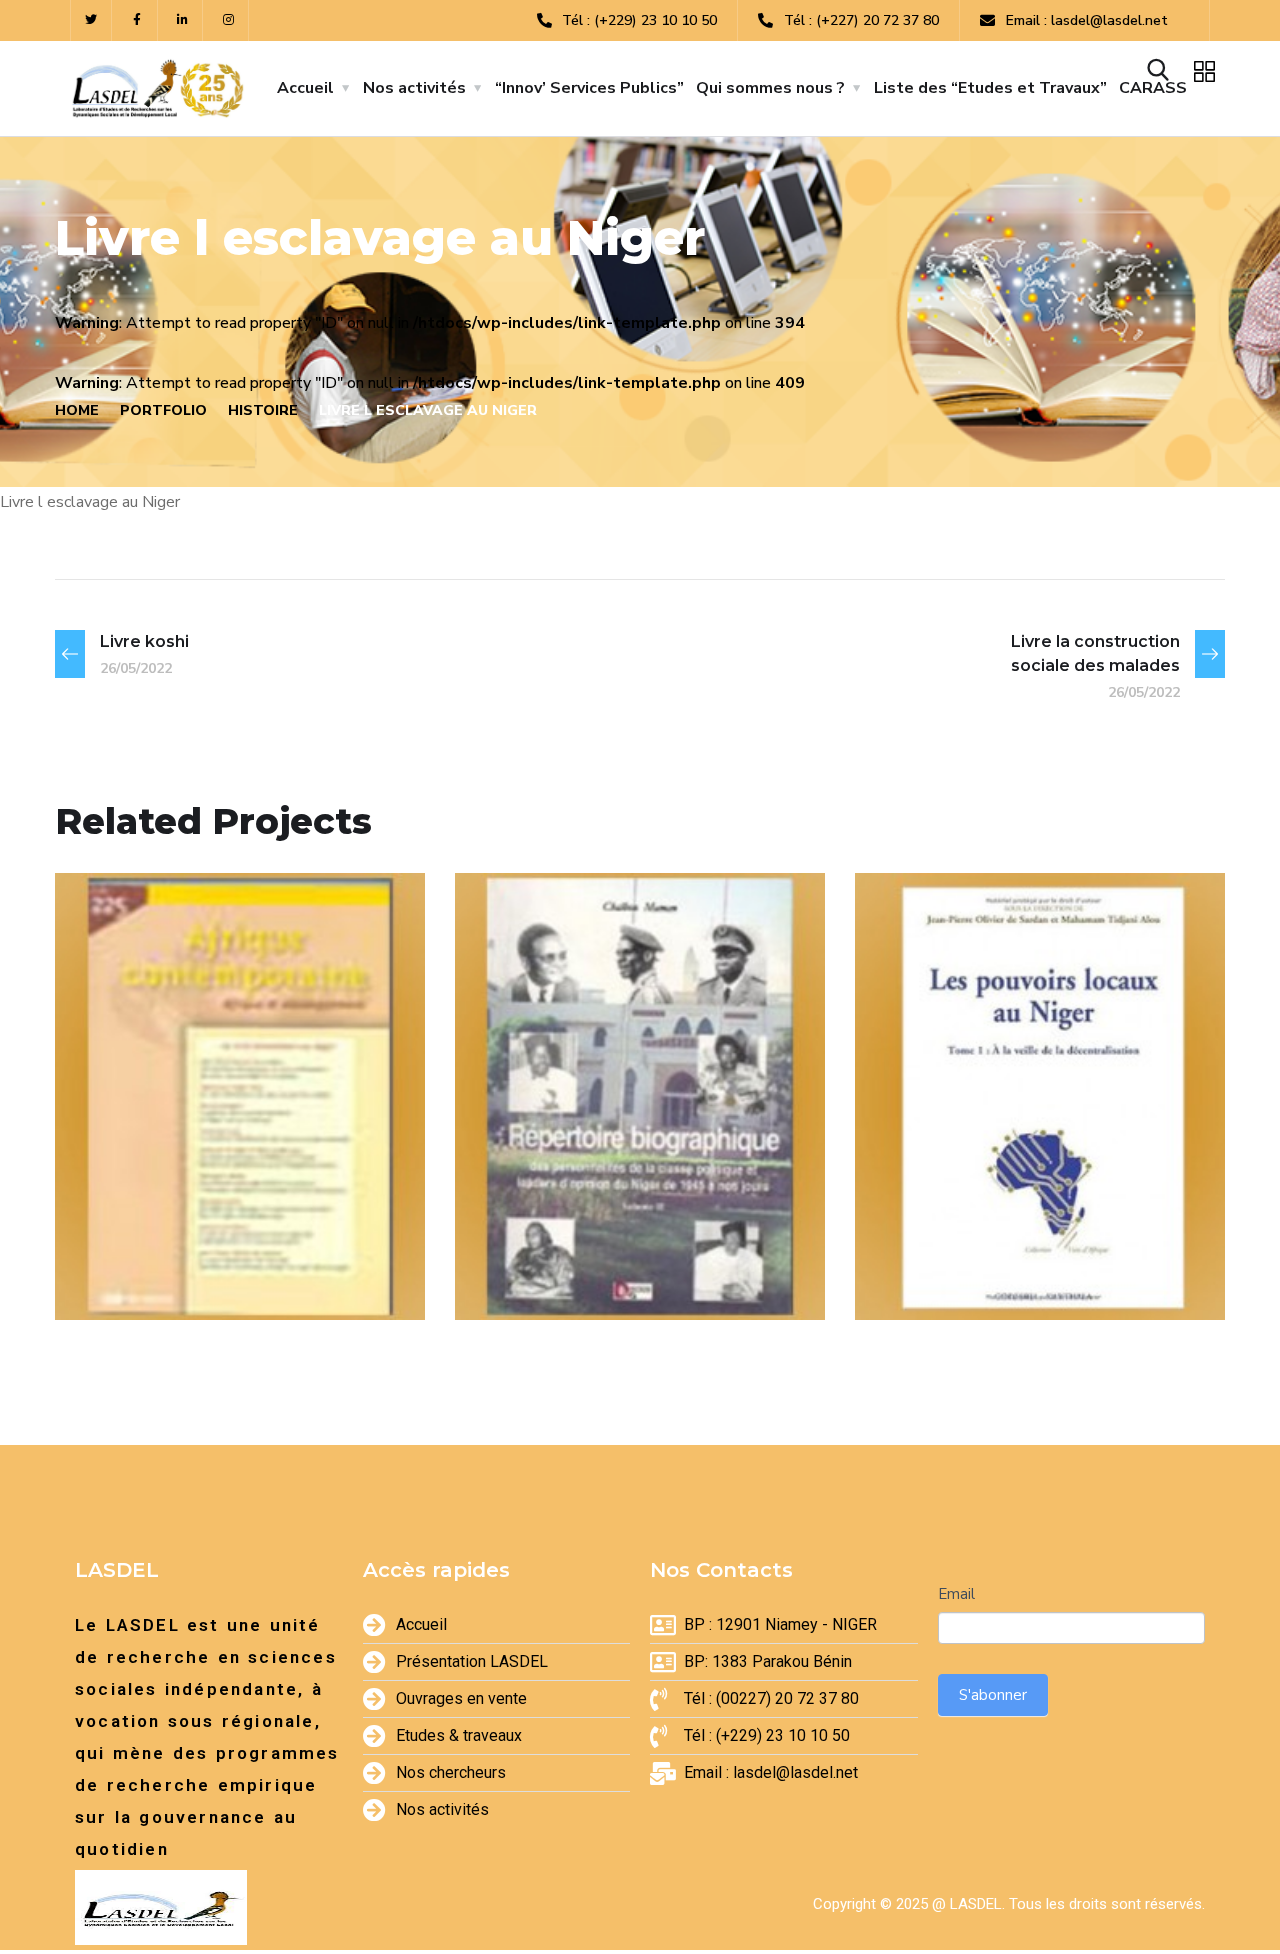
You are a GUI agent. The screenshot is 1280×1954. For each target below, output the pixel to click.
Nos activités (414, 88)
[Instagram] (228, 20)
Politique (1102, 1250)
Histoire (263, 410)
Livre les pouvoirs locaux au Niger (1007, 1201)
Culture (129, 1276)
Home (77, 410)
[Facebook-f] (137, 20)
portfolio (163, 410)
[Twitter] (91, 20)
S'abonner (993, 1695)
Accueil (305, 88)
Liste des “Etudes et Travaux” (990, 88)
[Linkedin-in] (183, 20)
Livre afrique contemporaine (193, 1228)
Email (956, 1594)
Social (608, 1276)
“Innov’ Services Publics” (589, 88)
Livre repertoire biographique (596, 1228)
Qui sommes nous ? (770, 88)
